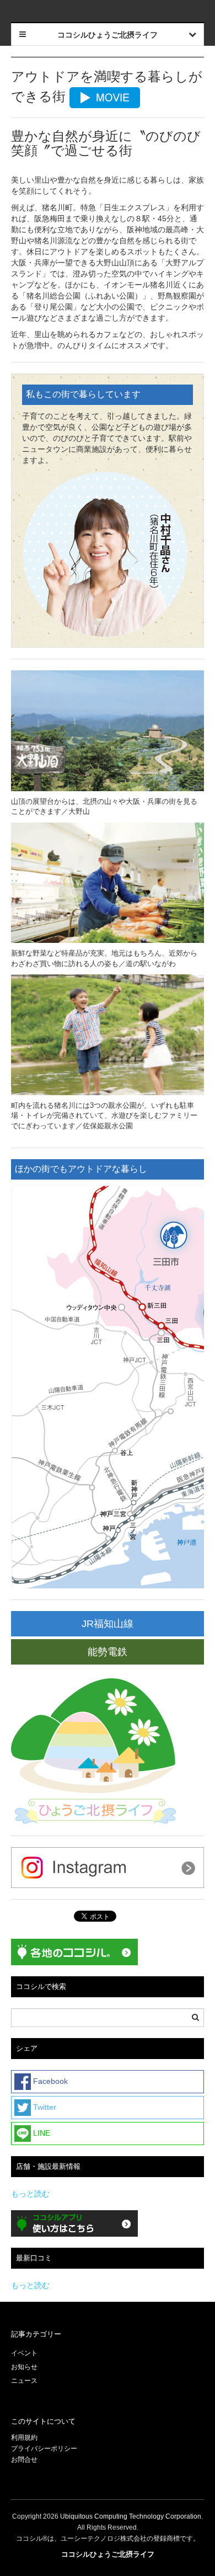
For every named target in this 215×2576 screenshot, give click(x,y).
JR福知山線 (108, 1624)
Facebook (49, 2081)
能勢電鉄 (108, 1652)
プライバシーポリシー (45, 2449)
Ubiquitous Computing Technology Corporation (131, 2516)
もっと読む (30, 2194)
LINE (41, 2132)
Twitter (44, 2106)
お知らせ (24, 2367)
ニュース (24, 2381)
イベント (24, 2353)
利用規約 (24, 2438)
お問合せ (24, 2460)
